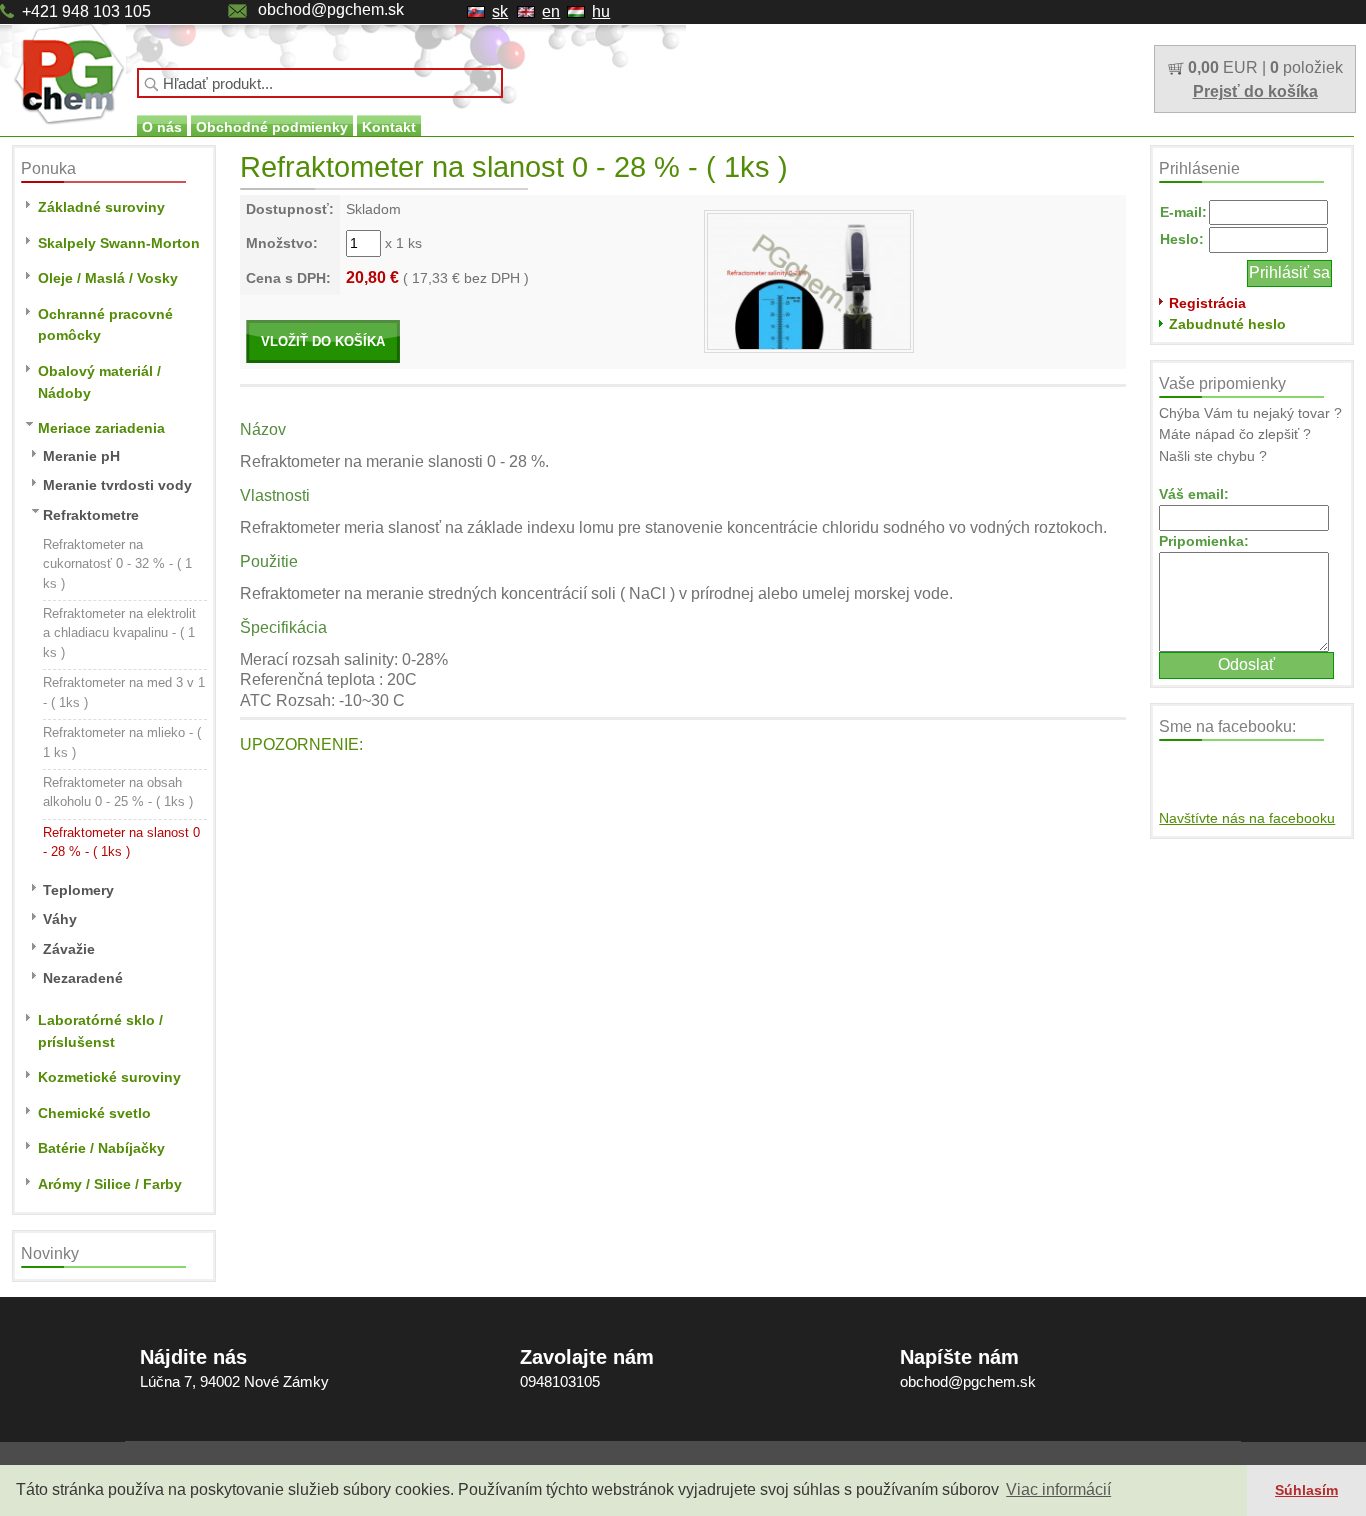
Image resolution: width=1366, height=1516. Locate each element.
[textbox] (320, 83)
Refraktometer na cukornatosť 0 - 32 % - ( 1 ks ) (117, 564)
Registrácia (1207, 303)
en (551, 11)
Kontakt (389, 127)
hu (601, 11)
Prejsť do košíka (1255, 91)
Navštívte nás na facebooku (1247, 818)
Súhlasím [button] (1306, 1490)
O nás (162, 127)
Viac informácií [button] (1058, 1489)
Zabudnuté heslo (1227, 324)
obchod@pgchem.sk (331, 9)
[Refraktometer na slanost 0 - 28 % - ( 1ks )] (809, 280)
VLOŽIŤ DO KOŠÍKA (323, 341)
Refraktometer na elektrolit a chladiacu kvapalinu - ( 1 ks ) (119, 633)
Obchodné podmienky (272, 127)
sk (500, 11)
